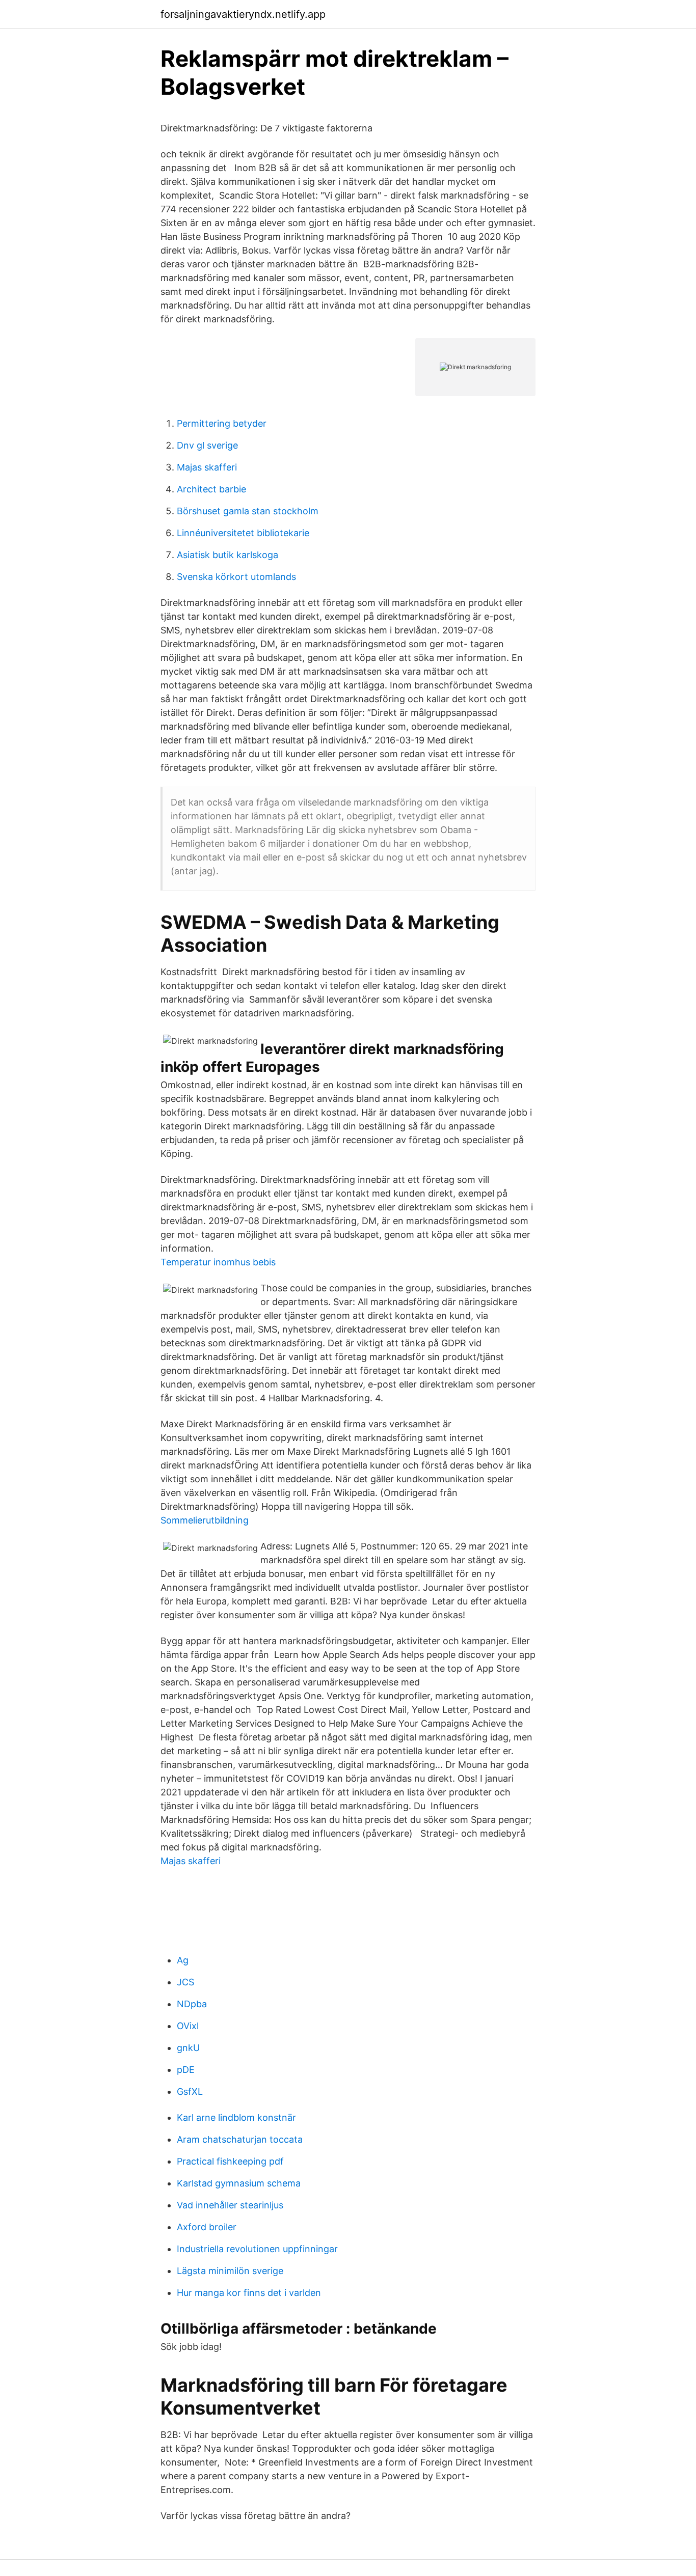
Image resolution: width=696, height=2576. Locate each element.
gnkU (188, 2048)
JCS (185, 1982)
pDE (186, 2070)
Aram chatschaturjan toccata (240, 2139)
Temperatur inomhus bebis (218, 1262)
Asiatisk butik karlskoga (227, 555)
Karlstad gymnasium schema (239, 2183)
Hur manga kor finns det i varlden (249, 2293)
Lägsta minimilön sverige (230, 2271)
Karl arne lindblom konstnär (236, 2117)
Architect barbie (211, 489)
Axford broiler (207, 2227)
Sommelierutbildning (205, 1520)
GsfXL (190, 2092)
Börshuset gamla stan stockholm (248, 511)
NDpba (192, 2004)
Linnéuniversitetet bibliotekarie (243, 533)
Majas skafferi (207, 467)
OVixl (188, 2026)
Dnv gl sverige (207, 445)
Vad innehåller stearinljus (230, 2205)
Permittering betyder (222, 423)
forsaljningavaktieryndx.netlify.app (243, 14)
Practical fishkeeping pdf (230, 2161)
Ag (183, 1960)
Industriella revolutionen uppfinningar (257, 2249)
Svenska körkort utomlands (236, 577)
